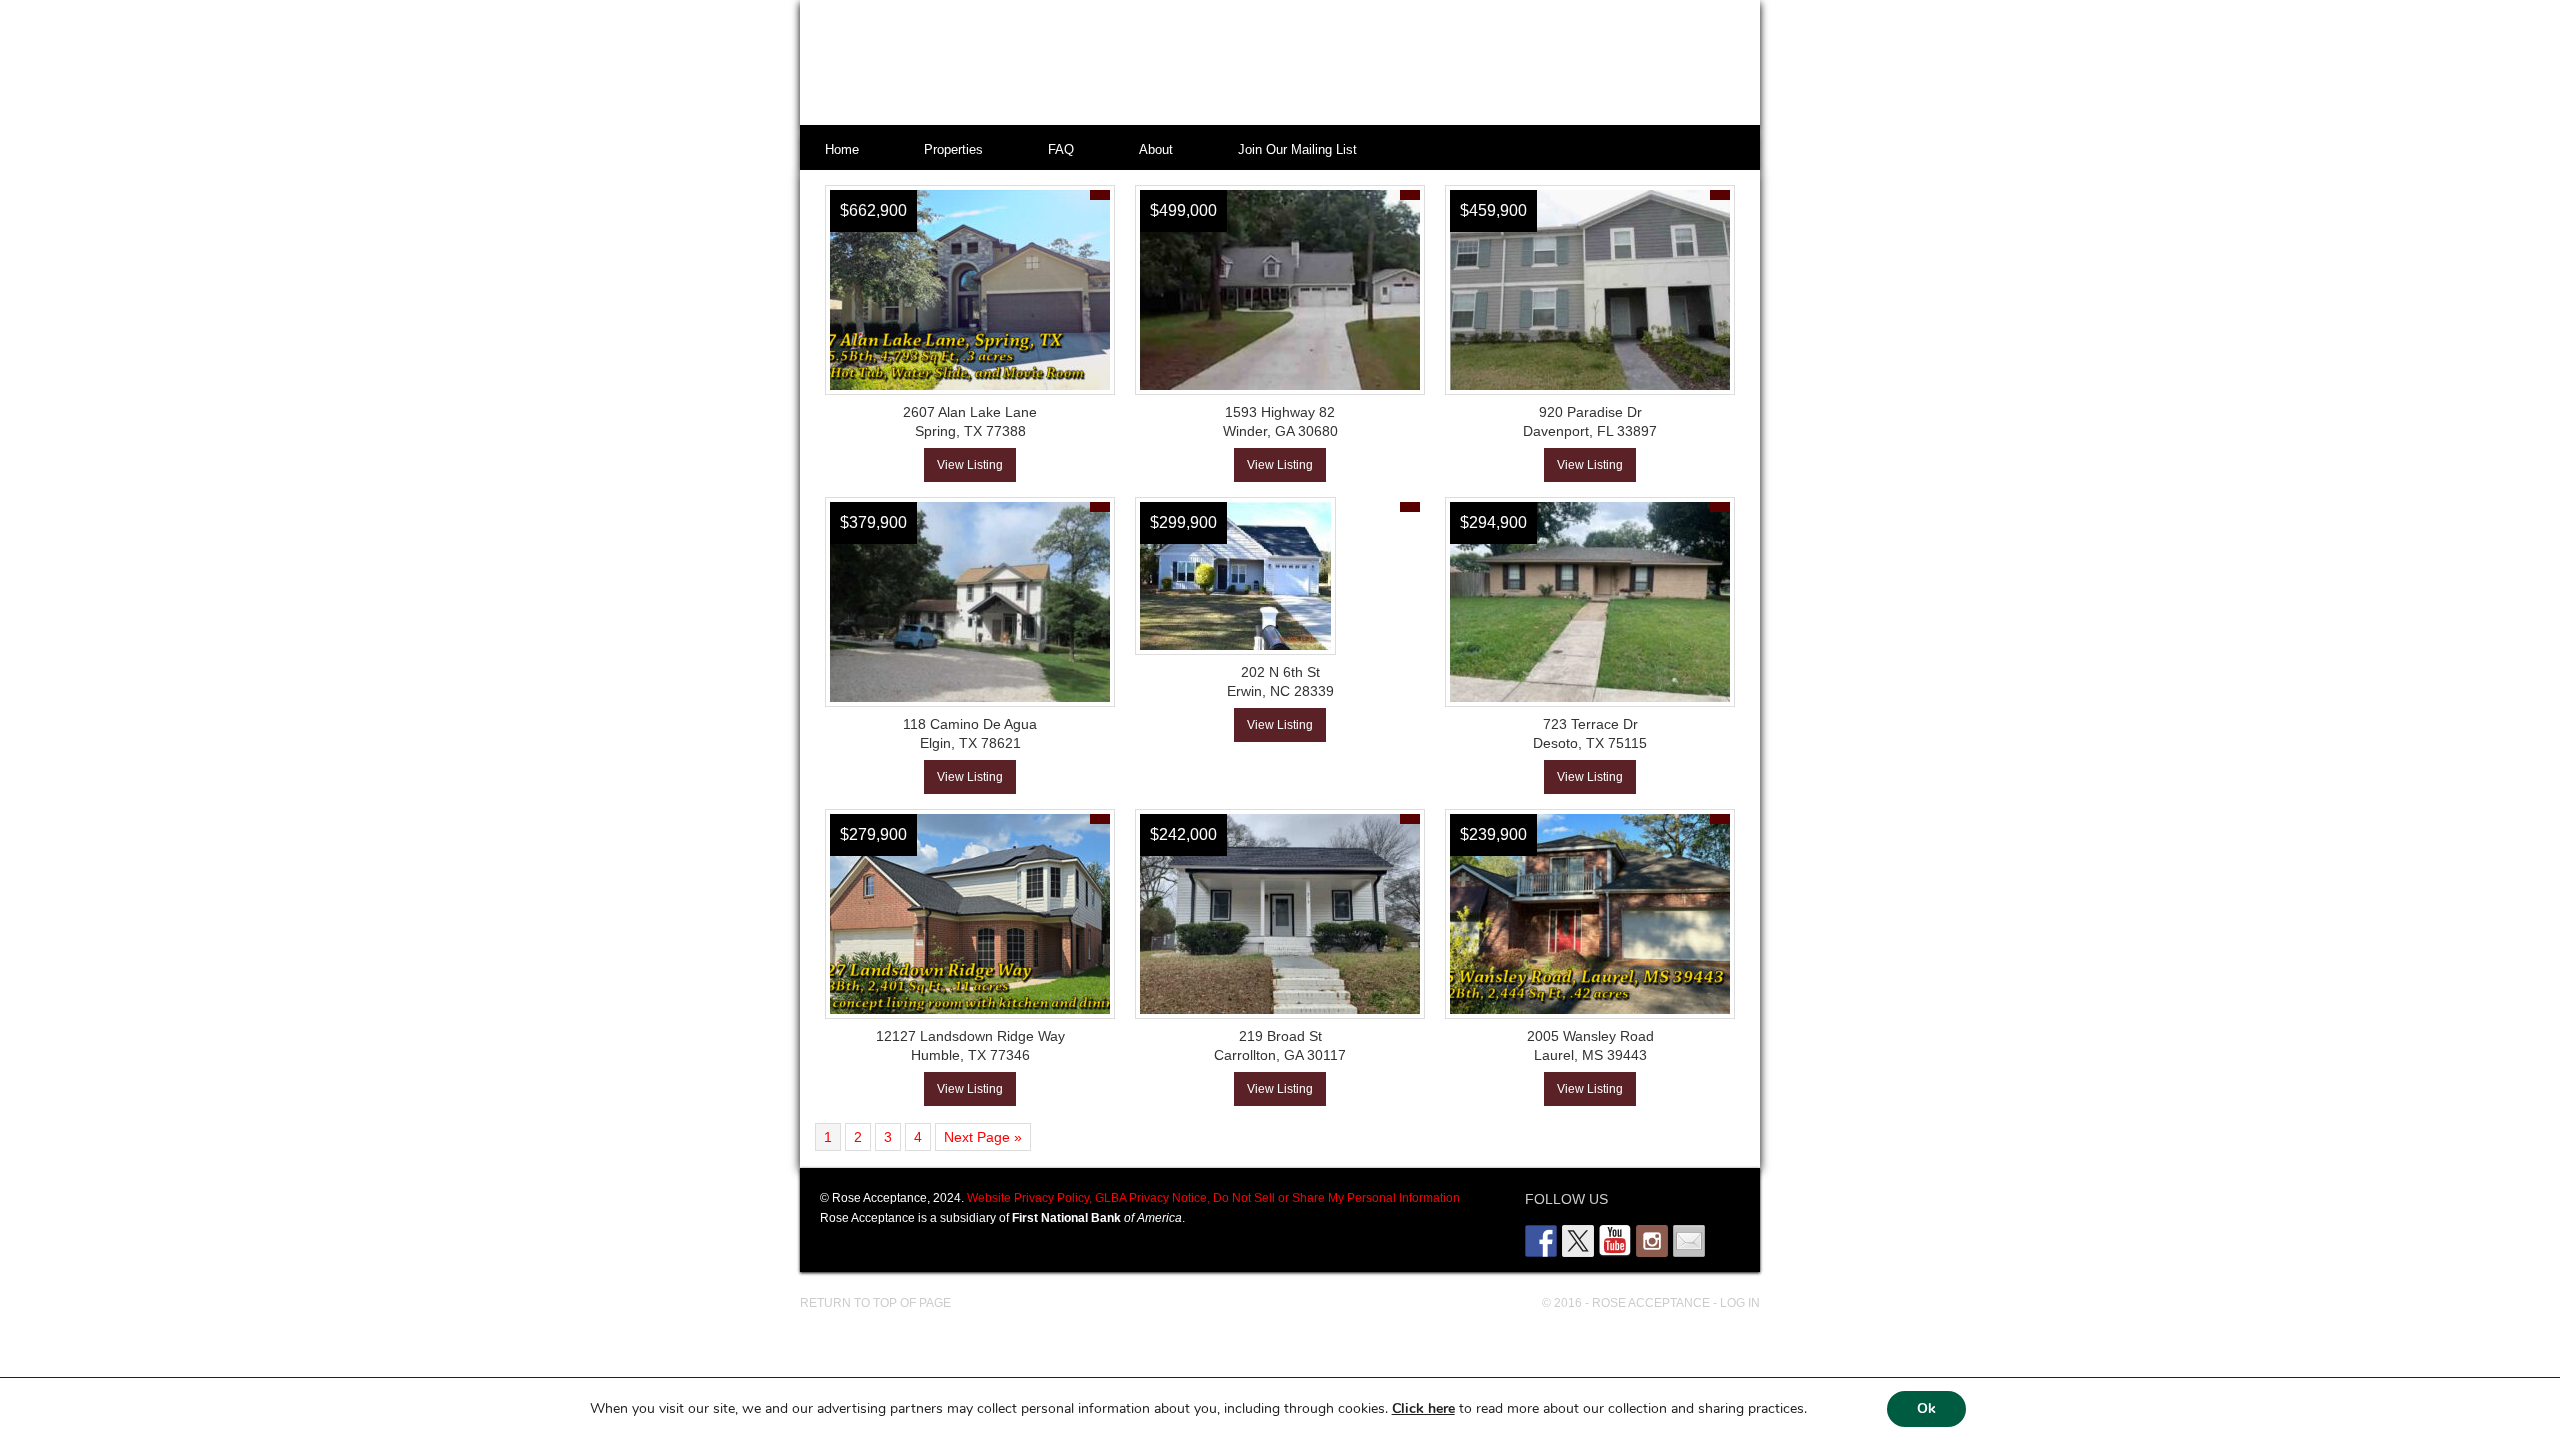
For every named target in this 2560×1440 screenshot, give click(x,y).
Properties (953, 149)
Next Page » (983, 1137)
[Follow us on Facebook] (1541, 1241)
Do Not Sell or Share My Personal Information (1335, 1198)
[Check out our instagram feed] (1652, 1241)
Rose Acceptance (1260, 65)
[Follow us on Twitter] (1578, 1241)
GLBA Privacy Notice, (1151, 1198)
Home (842, 149)
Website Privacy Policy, (1029, 1198)
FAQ (1061, 149)
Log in (1740, 1303)
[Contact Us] (1689, 1241)
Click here (1423, 1408)
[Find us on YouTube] (1615, 1241)
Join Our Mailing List (1297, 149)
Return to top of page (875, 1303)
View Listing (970, 465)
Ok (1926, 1408)
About (1156, 149)
